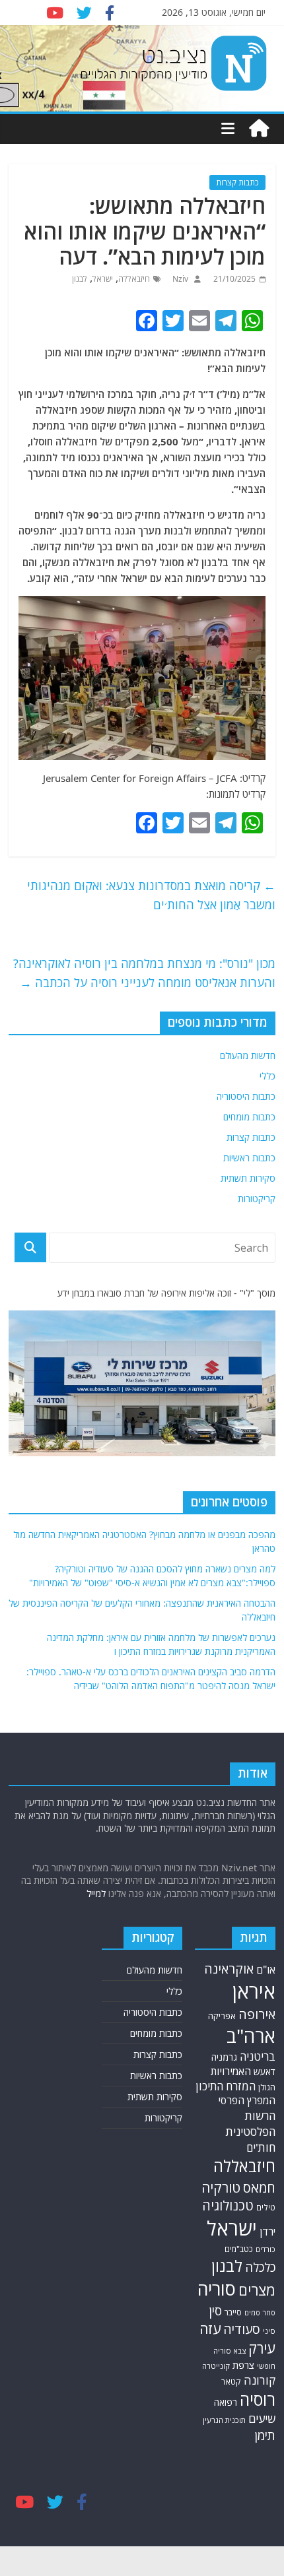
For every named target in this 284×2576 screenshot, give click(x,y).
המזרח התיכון (226, 2086)
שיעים (262, 2419)
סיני (269, 2331)
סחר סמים (260, 2313)
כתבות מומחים (249, 1117)
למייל (96, 1893)
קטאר (231, 2382)
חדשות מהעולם (248, 1055)
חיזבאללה (134, 279)
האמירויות (231, 2071)
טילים (266, 2207)
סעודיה (242, 2329)
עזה (210, 2329)
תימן (265, 2435)
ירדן (267, 2232)
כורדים (266, 2249)
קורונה (260, 2380)
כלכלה (260, 2267)
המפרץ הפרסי (247, 2100)
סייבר (233, 2312)
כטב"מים (239, 2249)
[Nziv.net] (259, 129)
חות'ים (261, 2147)
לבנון (80, 279)
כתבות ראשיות (249, 1158)
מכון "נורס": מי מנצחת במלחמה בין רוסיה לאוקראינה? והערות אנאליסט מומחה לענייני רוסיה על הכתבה (144, 973)
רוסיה (258, 2399)
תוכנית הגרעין (224, 2420)
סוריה (217, 2289)
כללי (267, 1076)
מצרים (257, 2290)
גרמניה (224, 2057)
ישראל (103, 279)
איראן (254, 1991)
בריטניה (258, 2056)
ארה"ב (251, 2036)
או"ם (266, 1970)
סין (215, 2311)
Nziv (179, 279)
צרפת (243, 2365)
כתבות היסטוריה (246, 1096)
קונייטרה (216, 2366)
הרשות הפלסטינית (251, 2124)
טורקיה (221, 2187)
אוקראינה (229, 1969)
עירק (262, 2348)
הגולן (267, 2087)
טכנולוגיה (228, 2206)
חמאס (259, 2188)
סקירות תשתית (248, 1178)
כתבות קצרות (237, 182)
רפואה (226, 2402)
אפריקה (222, 2016)
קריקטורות (257, 1199)
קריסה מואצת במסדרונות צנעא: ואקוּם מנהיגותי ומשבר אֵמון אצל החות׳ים (151, 895)
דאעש (265, 2072)
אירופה (257, 2014)
